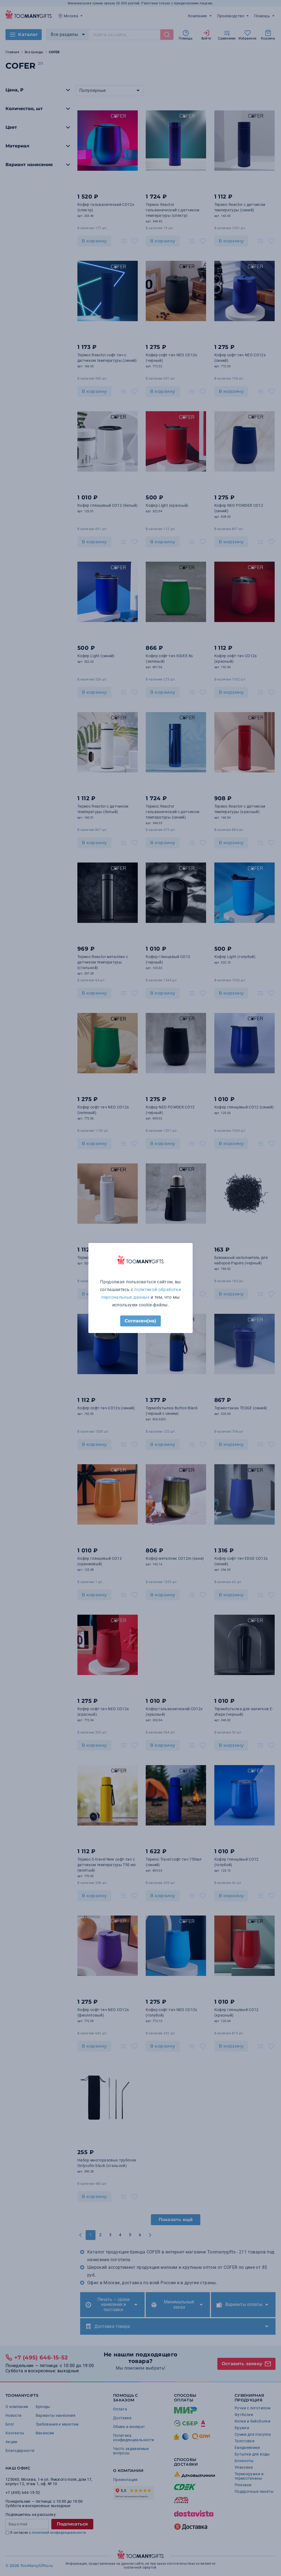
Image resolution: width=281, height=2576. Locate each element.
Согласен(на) (140, 1321)
